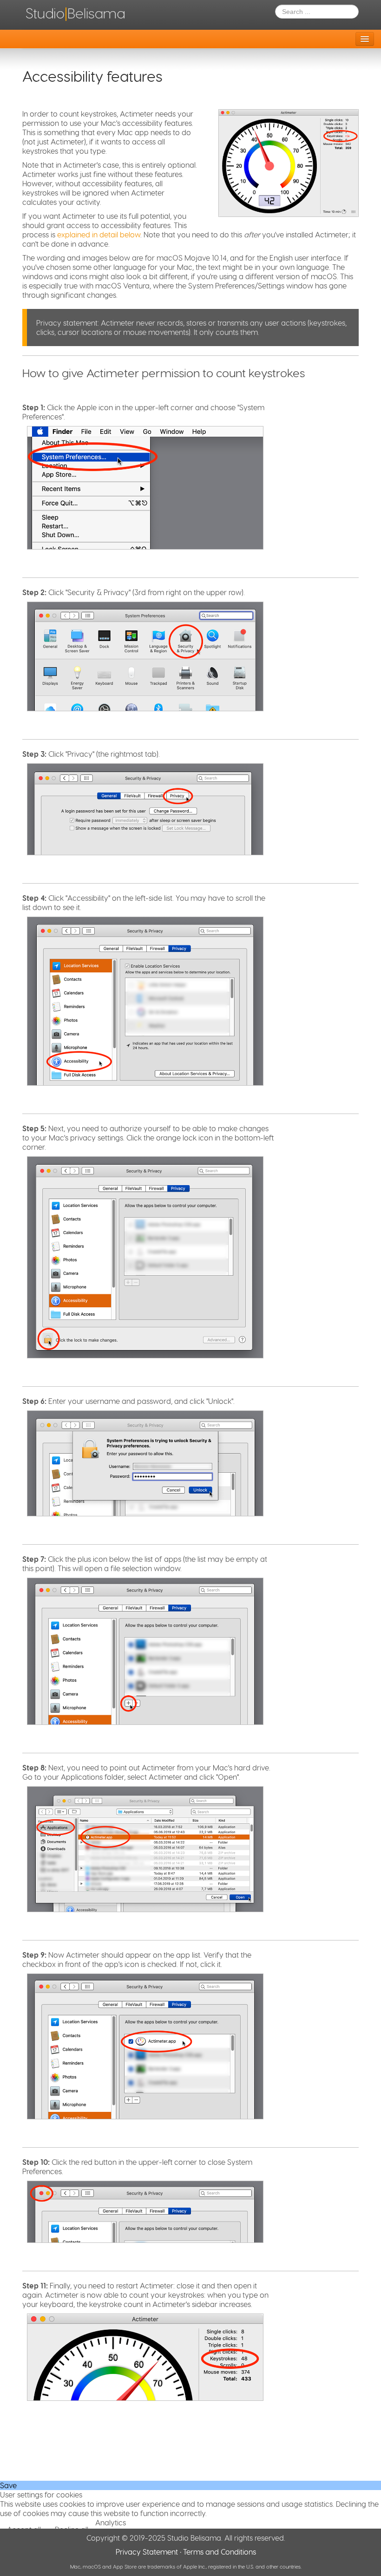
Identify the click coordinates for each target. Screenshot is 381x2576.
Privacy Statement (147, 2552)
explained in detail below (99, 234)
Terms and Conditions (220, 2552)
